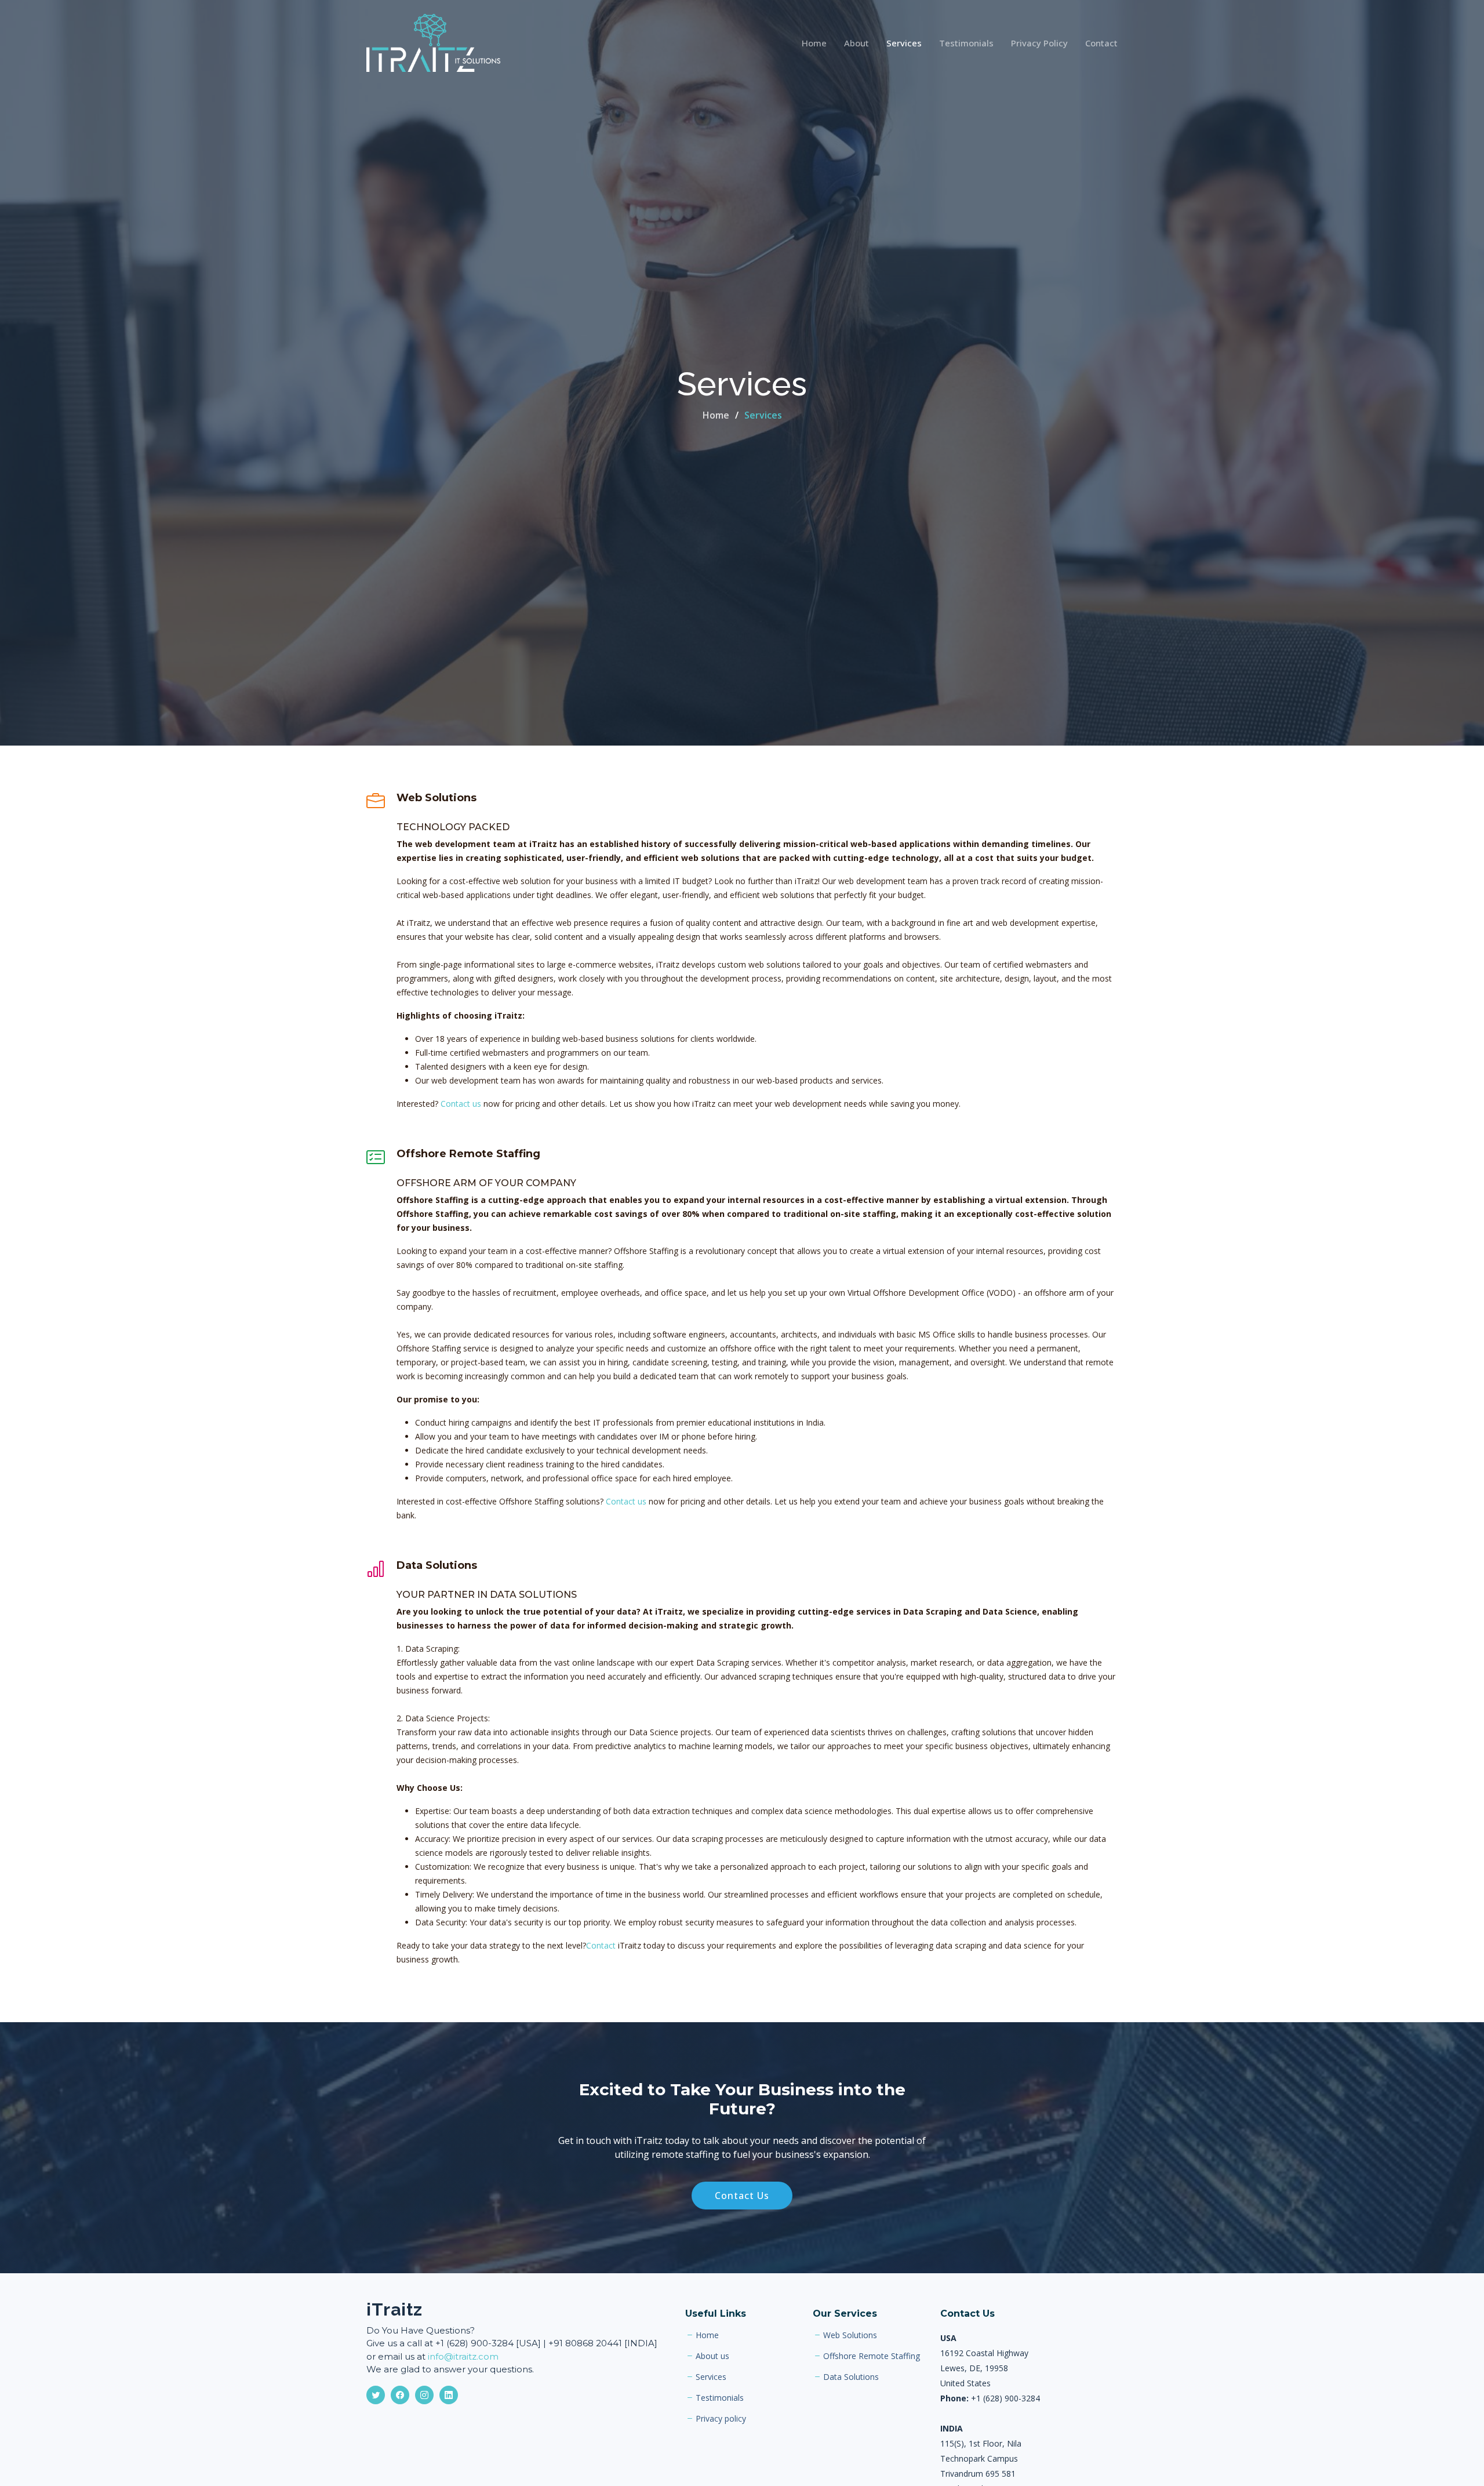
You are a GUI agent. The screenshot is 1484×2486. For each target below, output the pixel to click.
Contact (1101, 43)
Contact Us (742, 2196)
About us (712, 2356)
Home (814, 43)
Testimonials (966, 43)
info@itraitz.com (463, 2356)
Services (904, 43)
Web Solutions (850, 2335)
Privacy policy (721, 2419)
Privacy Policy (1039, 43)
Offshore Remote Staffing (872, 2356)
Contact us (461, 1104)
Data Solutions (851, 2377)
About (856, 43)
